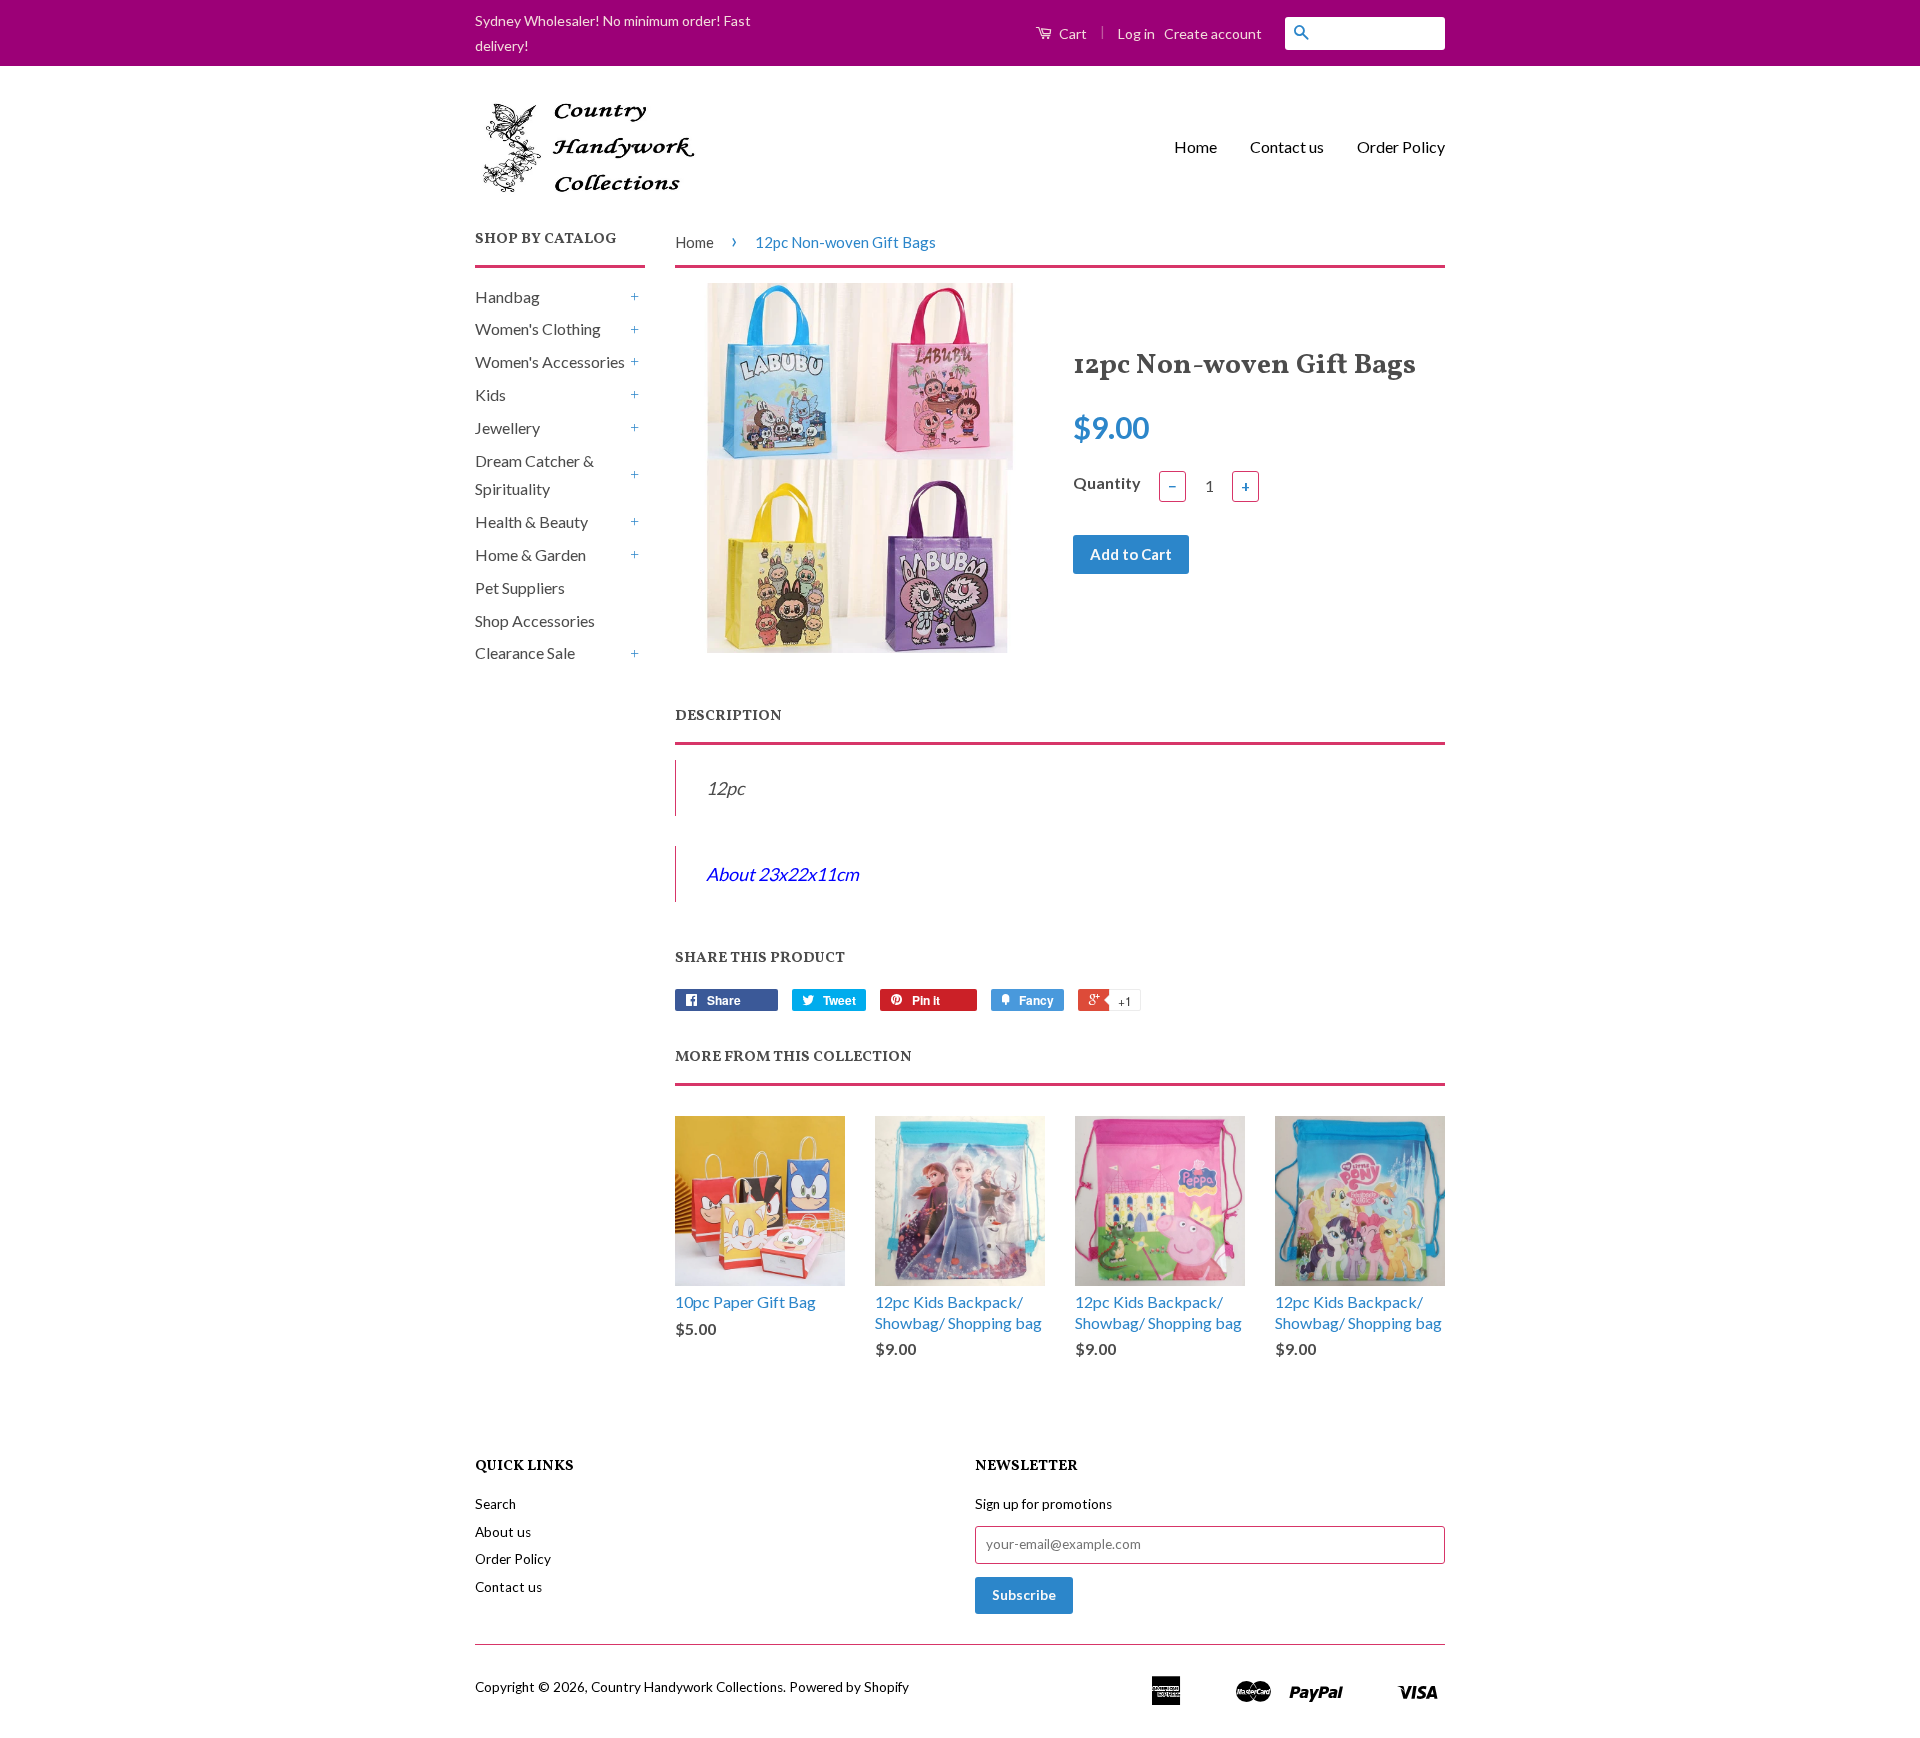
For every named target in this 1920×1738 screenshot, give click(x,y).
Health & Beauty (531, 521)
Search (495, 1504)
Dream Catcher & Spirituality (534, 475)
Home (1195, 146)
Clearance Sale (525, 652)
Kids (490, 394)
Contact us (1287, 146)
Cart (1071, 33)
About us (503, 1532)
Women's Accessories (550, 361)
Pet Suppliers (520, 587)
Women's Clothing (538, 328)
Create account (1213, 33)
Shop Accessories (535, 620)
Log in (1136, 33)
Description (728, 716)
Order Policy (1401, 146)
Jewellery (507, 427)
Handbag (507, 296)
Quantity (1107, 482)
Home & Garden (530, 554)
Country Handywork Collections (687, 1687)
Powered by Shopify (849, 1687)
